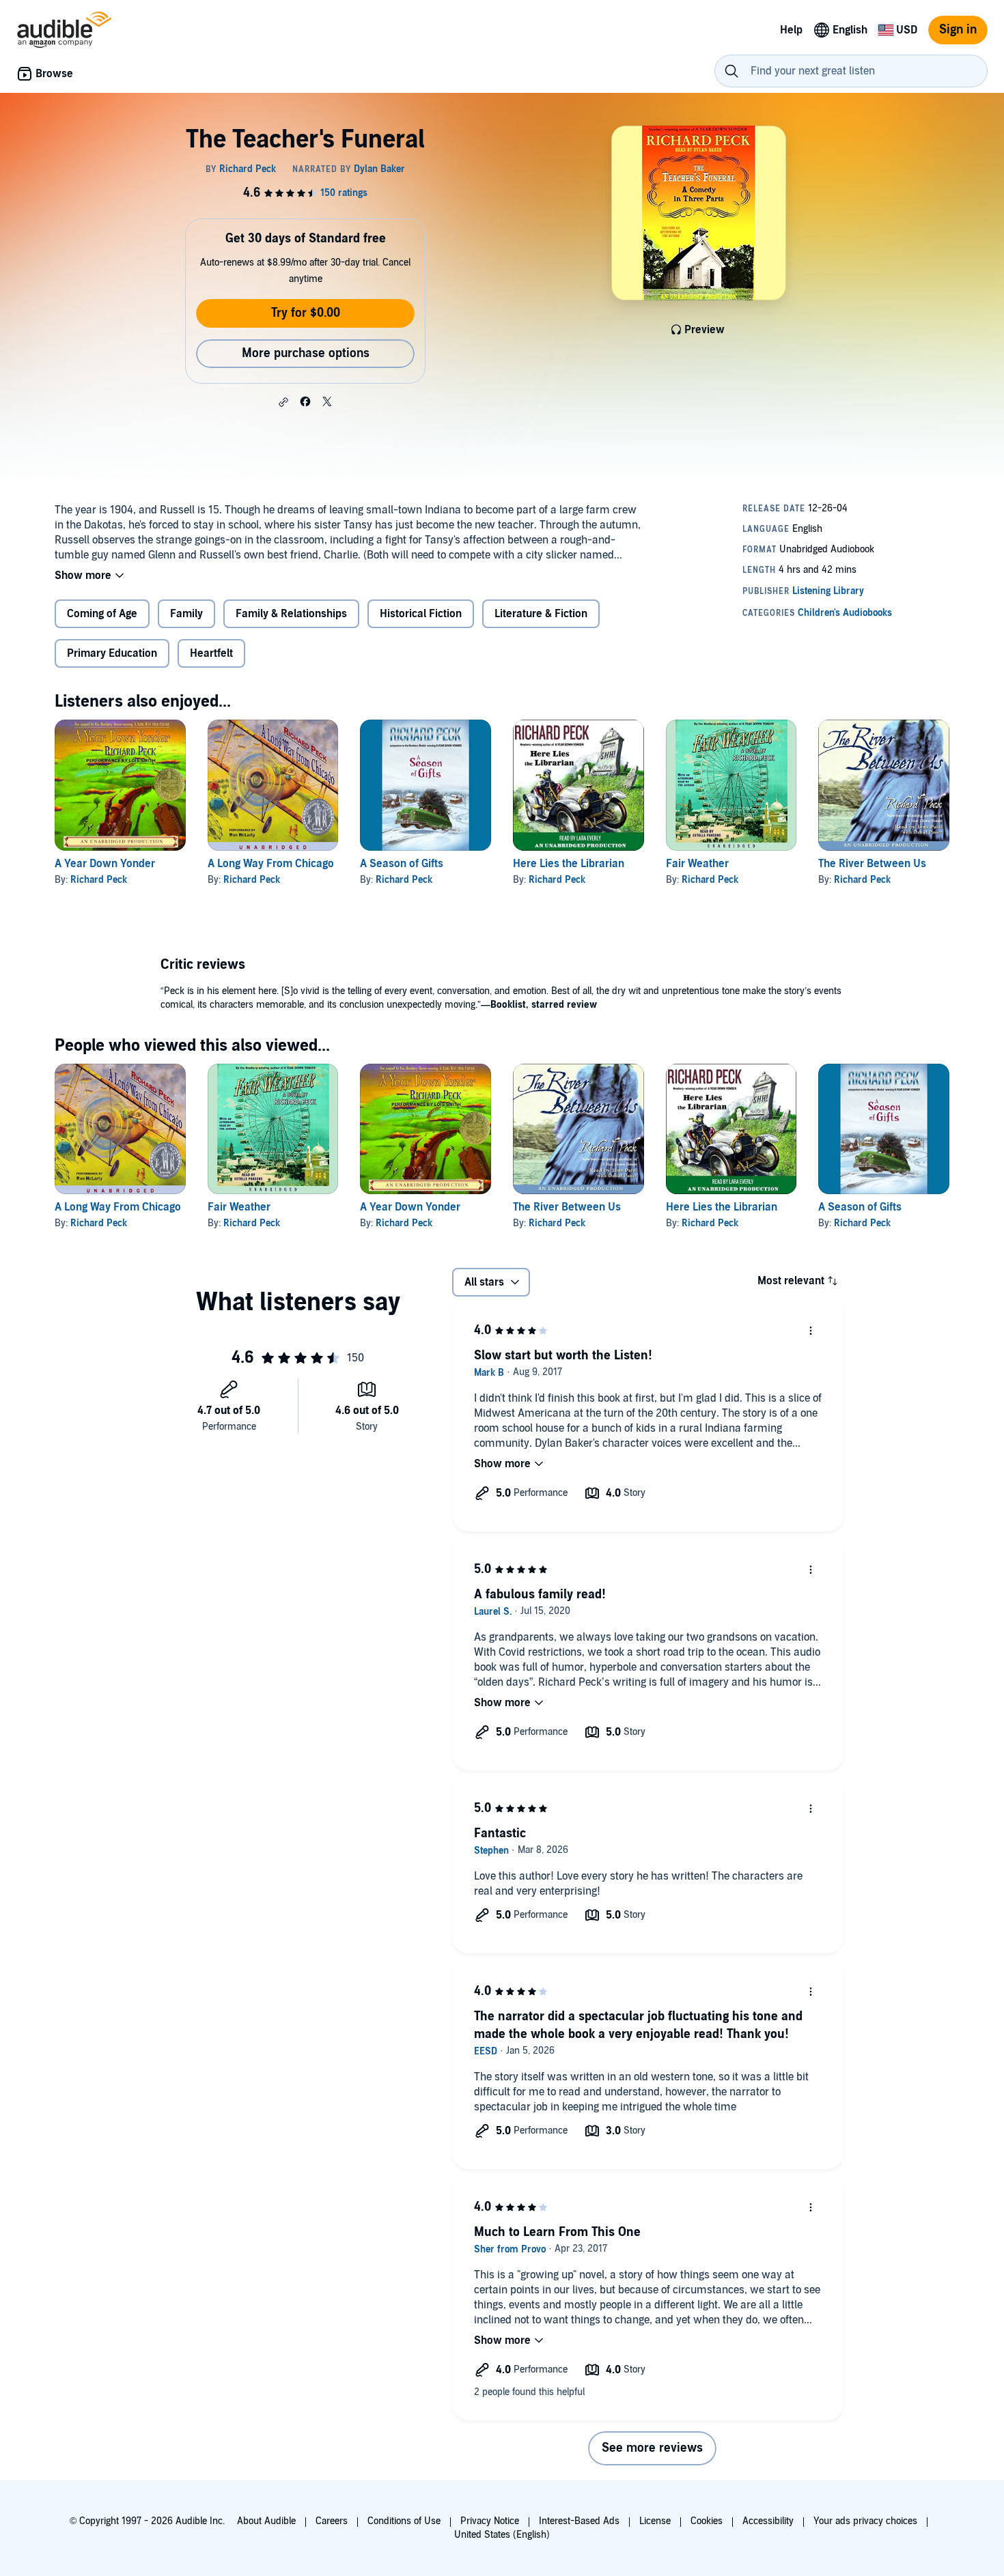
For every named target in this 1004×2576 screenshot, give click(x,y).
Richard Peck (99, 880)
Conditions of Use (404, 2521)
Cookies (707, 2521)
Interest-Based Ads (579, 2521)
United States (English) (502, 2535)
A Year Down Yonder (105, 864)
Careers (332, 2521)
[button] (283, 402)
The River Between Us (872, 864)
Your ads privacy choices (865, 2521)
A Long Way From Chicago (271, 864)
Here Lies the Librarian (569, 864)
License (655, 2521)
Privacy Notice (490, 2521)
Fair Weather (697, 864)
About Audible (266, 2521)
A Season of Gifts (402, 864)
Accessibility (768, 2521)
